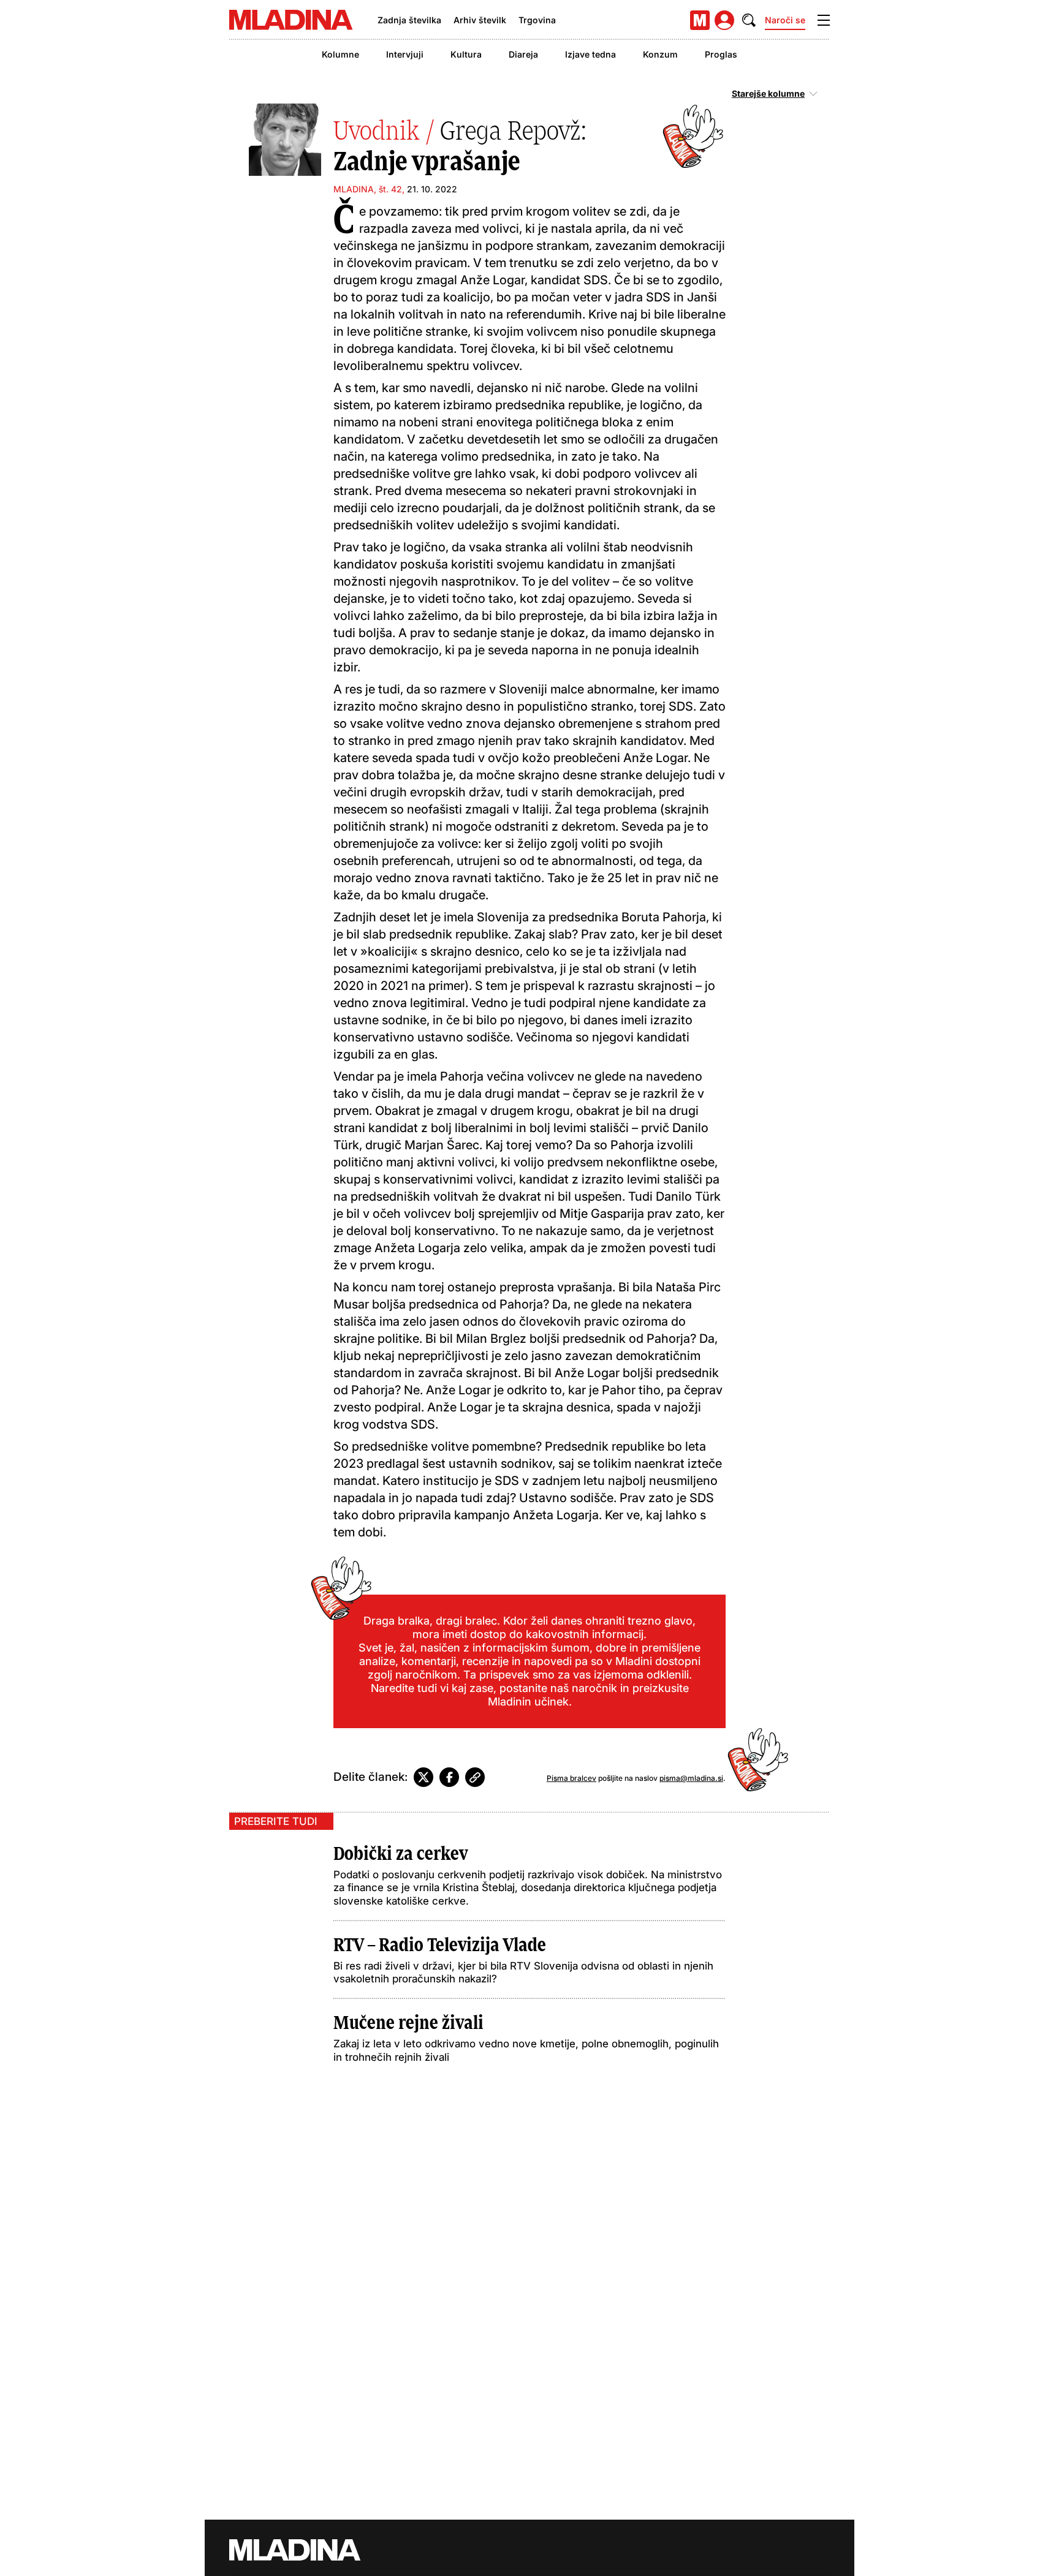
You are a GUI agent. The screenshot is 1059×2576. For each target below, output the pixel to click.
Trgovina (537, 20)
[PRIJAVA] (724, 20)
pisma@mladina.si (691, 1778)
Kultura (466, 54)
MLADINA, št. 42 (368, 189)
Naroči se (785, 20)
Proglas (721, 54)
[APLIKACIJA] (700, 20)
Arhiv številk (480, 20)
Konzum (660, 54)
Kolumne (340, 54)
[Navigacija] (824, 20)
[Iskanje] (749, 20)
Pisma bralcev (571, 1778)
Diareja (523, 54)
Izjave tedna (590, 54)
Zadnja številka (409, 20)
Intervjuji (405, 54)
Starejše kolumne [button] (768, 94)
